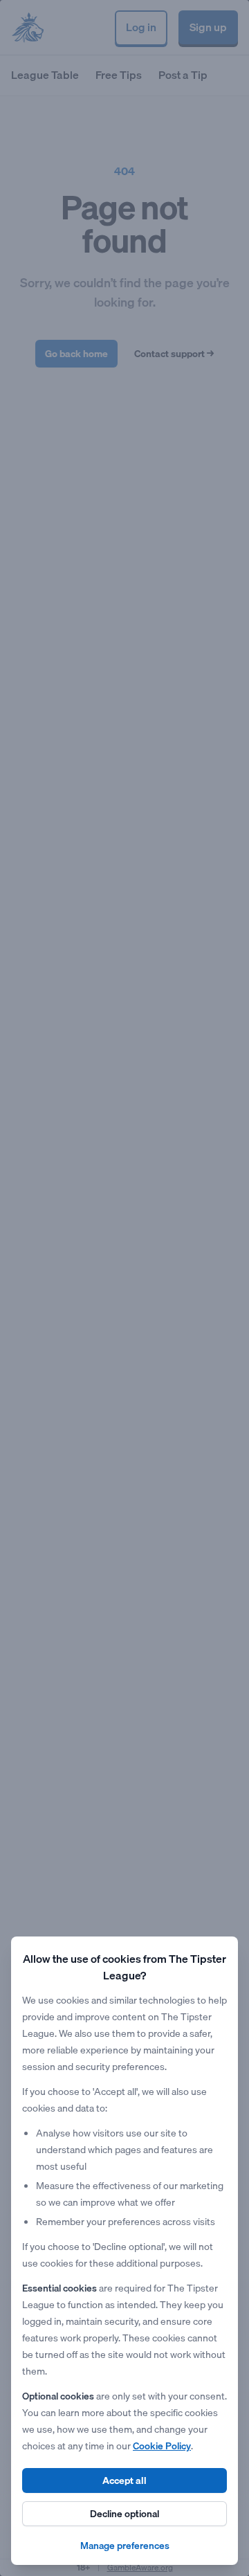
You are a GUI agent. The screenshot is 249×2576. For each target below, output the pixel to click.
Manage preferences (125, 2546)
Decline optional (124, 2514)
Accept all (124, 2480)
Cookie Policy (162, 2446)
